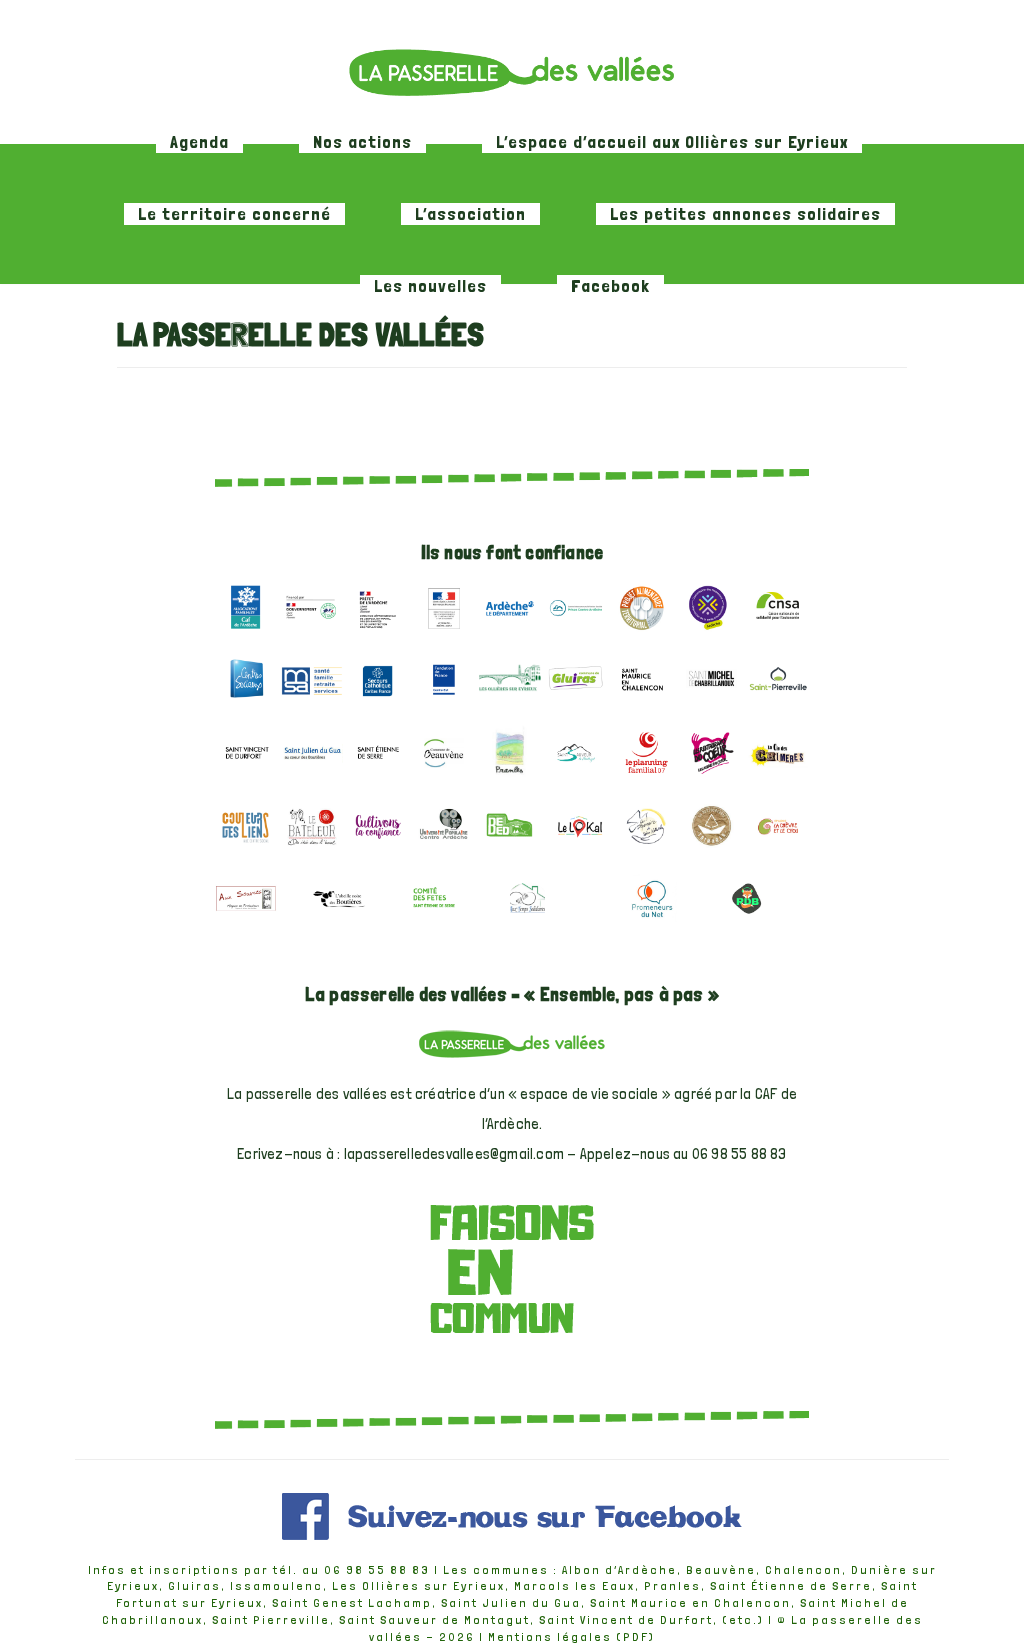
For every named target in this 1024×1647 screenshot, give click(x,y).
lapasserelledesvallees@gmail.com (454, 1154)
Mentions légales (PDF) (571, 1637)
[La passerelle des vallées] (512, 72)
